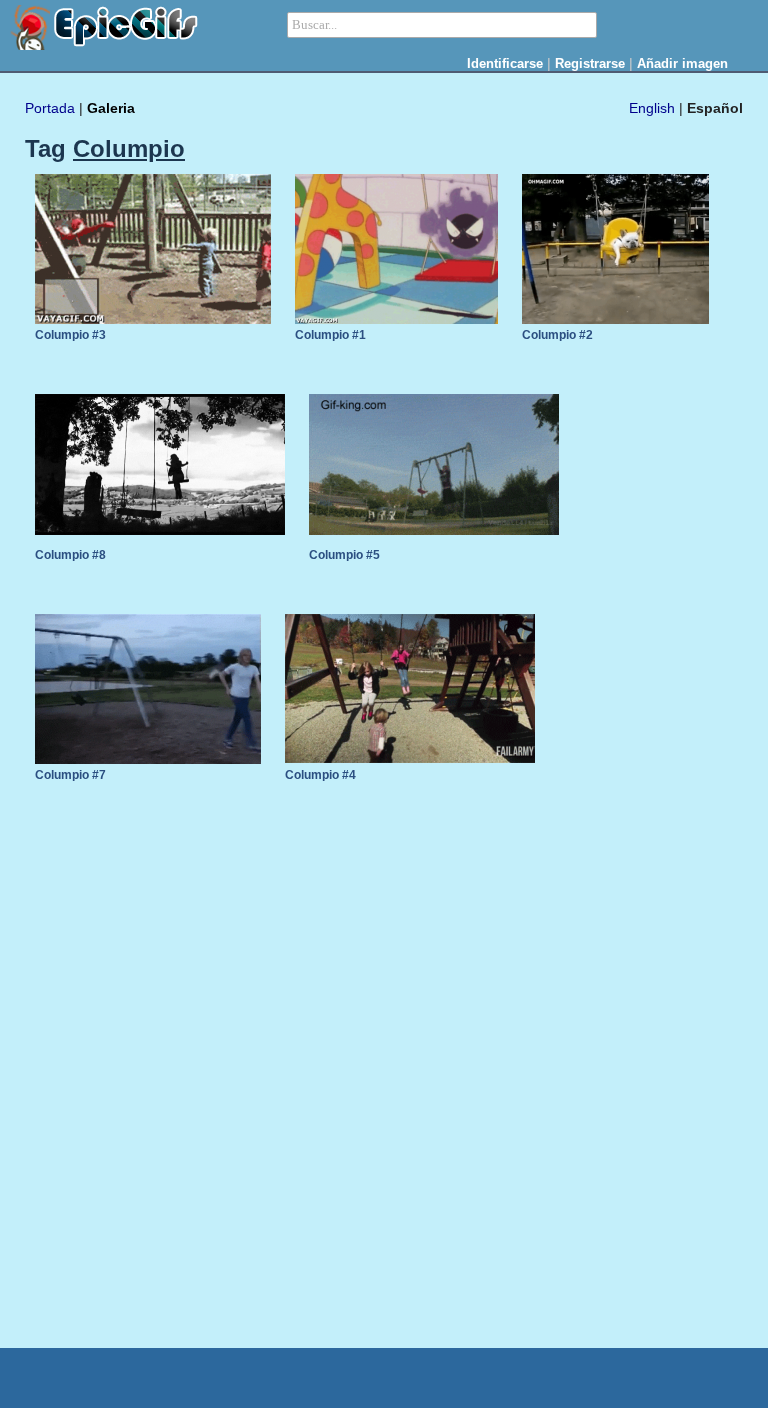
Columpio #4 (320, 775)
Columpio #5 (344, 555)
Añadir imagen (682, 63)
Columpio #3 (70, 335)
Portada (50, 108)
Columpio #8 (70, 555)
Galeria (111, 108)
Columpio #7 (70, 775)
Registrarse (590, 63)
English (652, 108)
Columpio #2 (557, 335)
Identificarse (505, 63)
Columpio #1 (330, 335)
